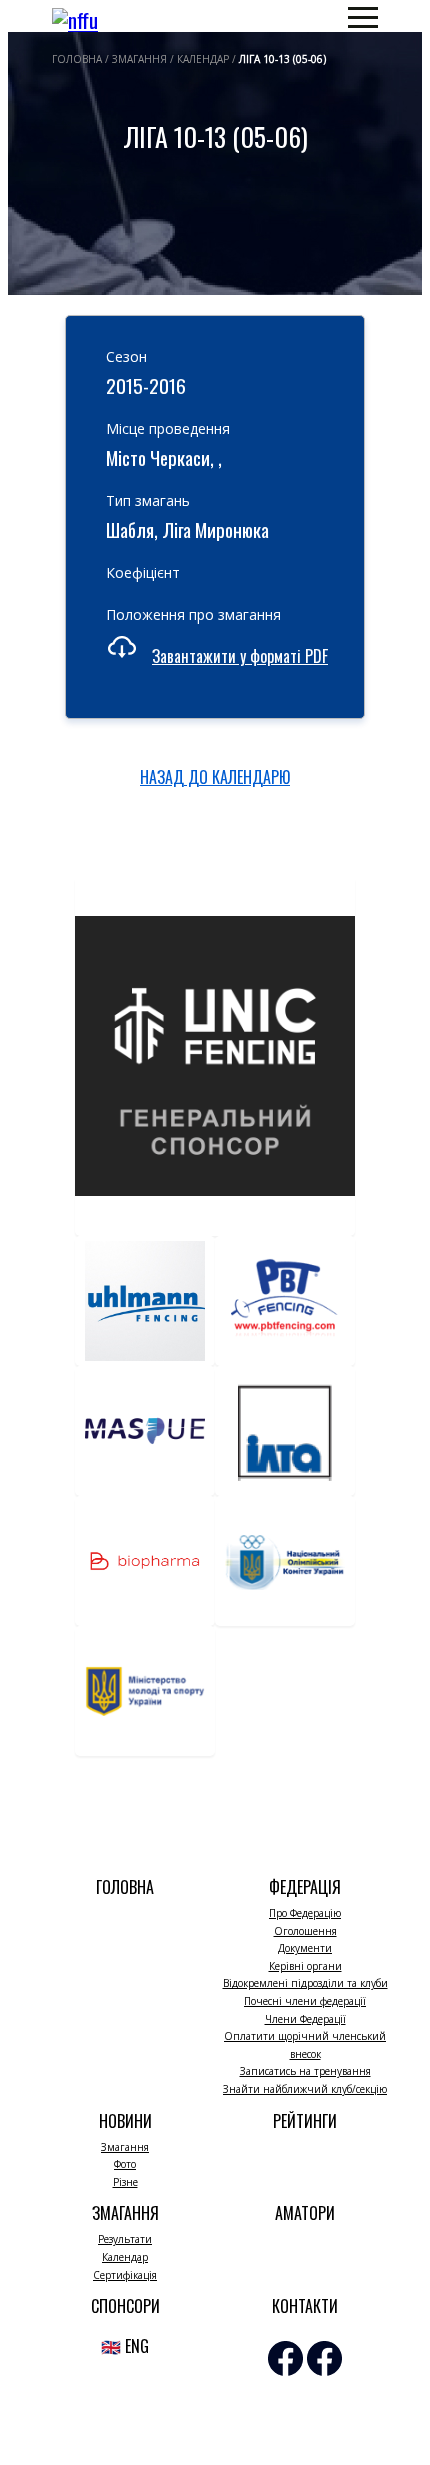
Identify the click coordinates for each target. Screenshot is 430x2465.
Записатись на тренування (305, 2071)
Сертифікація (125, 2275)
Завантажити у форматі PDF (240, 656)
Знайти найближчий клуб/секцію (305, 2089)
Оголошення (305, 1931)
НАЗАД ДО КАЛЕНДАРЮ (215, 777)
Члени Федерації (305, 2019)
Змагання (125, 2147)
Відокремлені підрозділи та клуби (305, 1983)
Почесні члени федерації (305, 2001)
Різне (125, 2182)
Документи (305, 1948)
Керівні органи (305, 1966)
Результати (125, 2239)
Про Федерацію (305, 1913)
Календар (125, 2257)
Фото (125, 2164)
